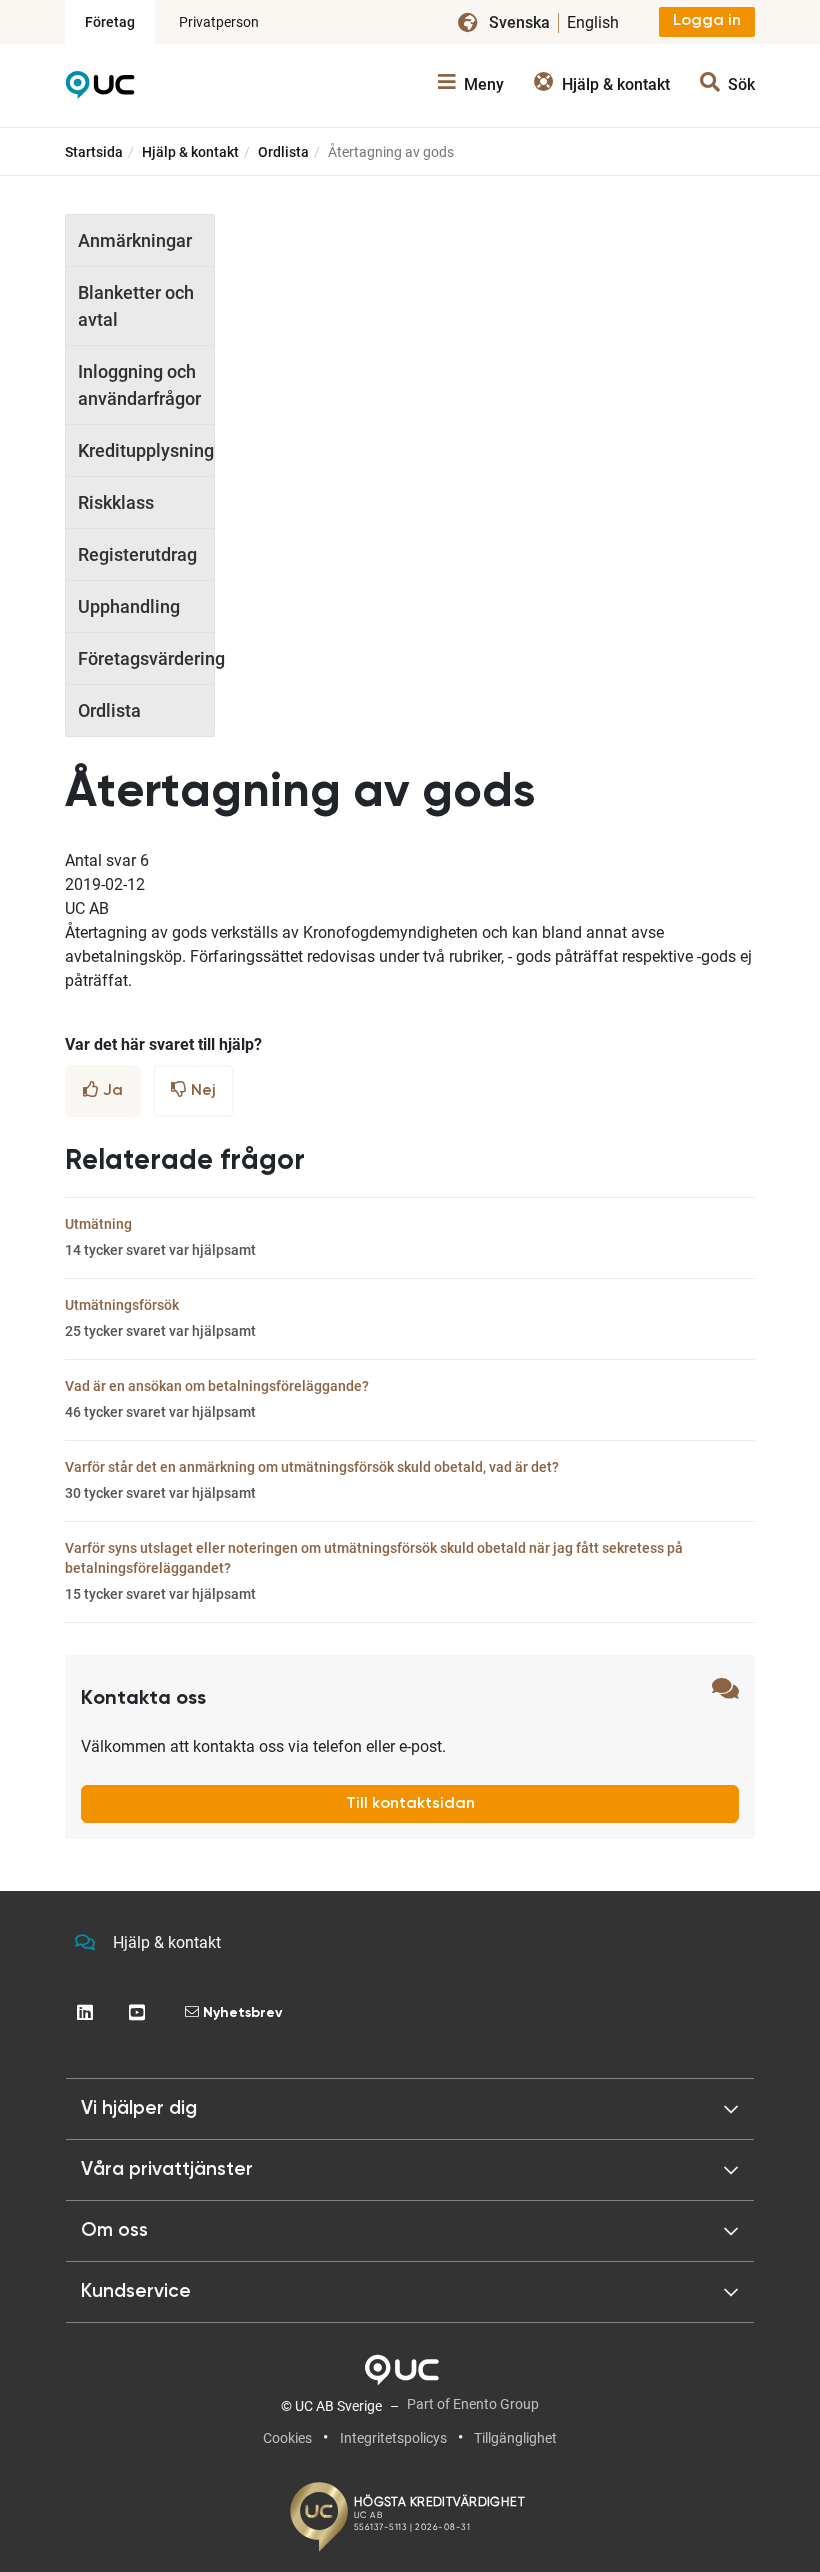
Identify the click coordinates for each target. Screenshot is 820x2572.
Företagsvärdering (146, 658)
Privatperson (219, 22)
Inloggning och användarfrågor (139, 385)
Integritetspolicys (393, 2438)
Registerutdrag (137, 554)
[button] (410, 2109)
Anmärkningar (135, 240)
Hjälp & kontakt (190, 152)
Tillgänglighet (515, 2438)
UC (100, 90)
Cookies (287, 2438)
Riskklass (116, 502)
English (593, 22)
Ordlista (283, 152)
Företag (110, 22)
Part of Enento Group (473, 2404)
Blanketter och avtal (136, 306)
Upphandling (129, 606)
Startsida (94, 152)
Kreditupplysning (146, 450)
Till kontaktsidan (410, 1804)
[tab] (410, 2170)
